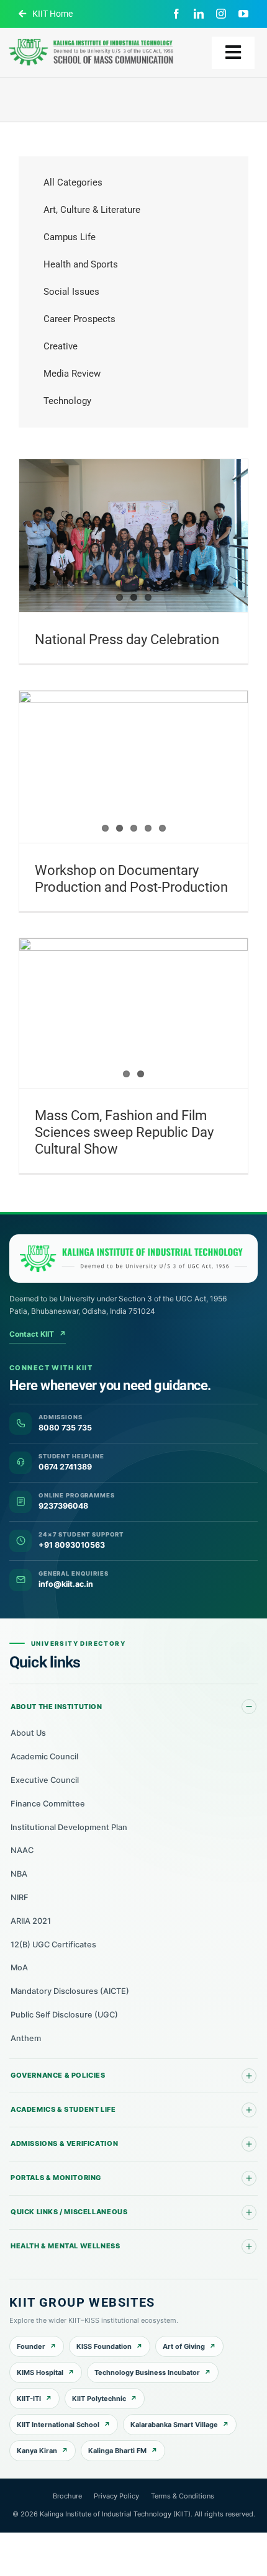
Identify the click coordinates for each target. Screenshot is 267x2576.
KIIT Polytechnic (99, 2399)
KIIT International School (58, 2425)
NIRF (20, 1897)
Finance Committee (48, 1804)
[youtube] (243, 14)
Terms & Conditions (183, 2496)
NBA (19, 1874)
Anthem (26, 2038)
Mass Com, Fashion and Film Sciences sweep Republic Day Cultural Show (124, 1132)
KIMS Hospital (40, 2372)
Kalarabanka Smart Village (174, 2425)
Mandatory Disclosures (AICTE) (70, 1991)
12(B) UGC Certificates (53, 1945)
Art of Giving (184, 2346)
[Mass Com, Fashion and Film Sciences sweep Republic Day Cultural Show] (133, 1013)
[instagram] (221, 14)
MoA (19, 1968)
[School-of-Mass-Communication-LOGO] (91, 39)
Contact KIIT (38, 1334)
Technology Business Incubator (147, 2372)
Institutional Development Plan (69, 1827)
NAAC (22, 1850)
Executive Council (45, 1780)
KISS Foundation (104, 2346)
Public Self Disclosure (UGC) (64, 2015)
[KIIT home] (133, 1259)
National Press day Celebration (127, 640)
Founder (31, 2346)
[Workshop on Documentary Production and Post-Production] (133, 767)
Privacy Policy (116, 2496)
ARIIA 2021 (31, 1921)
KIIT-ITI (29, 2399)
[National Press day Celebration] (133, 535)
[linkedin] (199, 14)
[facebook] (176, 14)
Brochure (67, 2496)
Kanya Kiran (37, 2451)
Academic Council (44, 1757)
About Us (28, 1733)
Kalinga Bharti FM (117, 2451)
